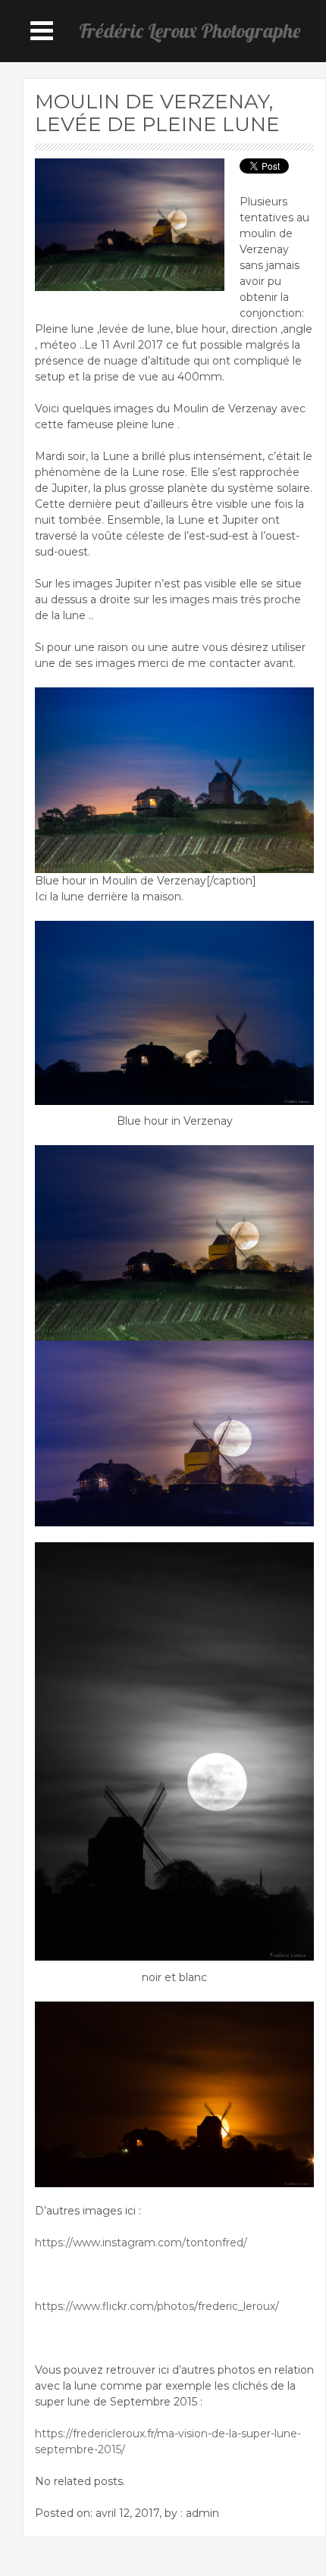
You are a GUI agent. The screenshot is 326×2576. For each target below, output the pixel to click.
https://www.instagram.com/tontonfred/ (141, 2243)
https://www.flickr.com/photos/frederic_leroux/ (157, 2306)
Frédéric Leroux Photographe (190, 31)
